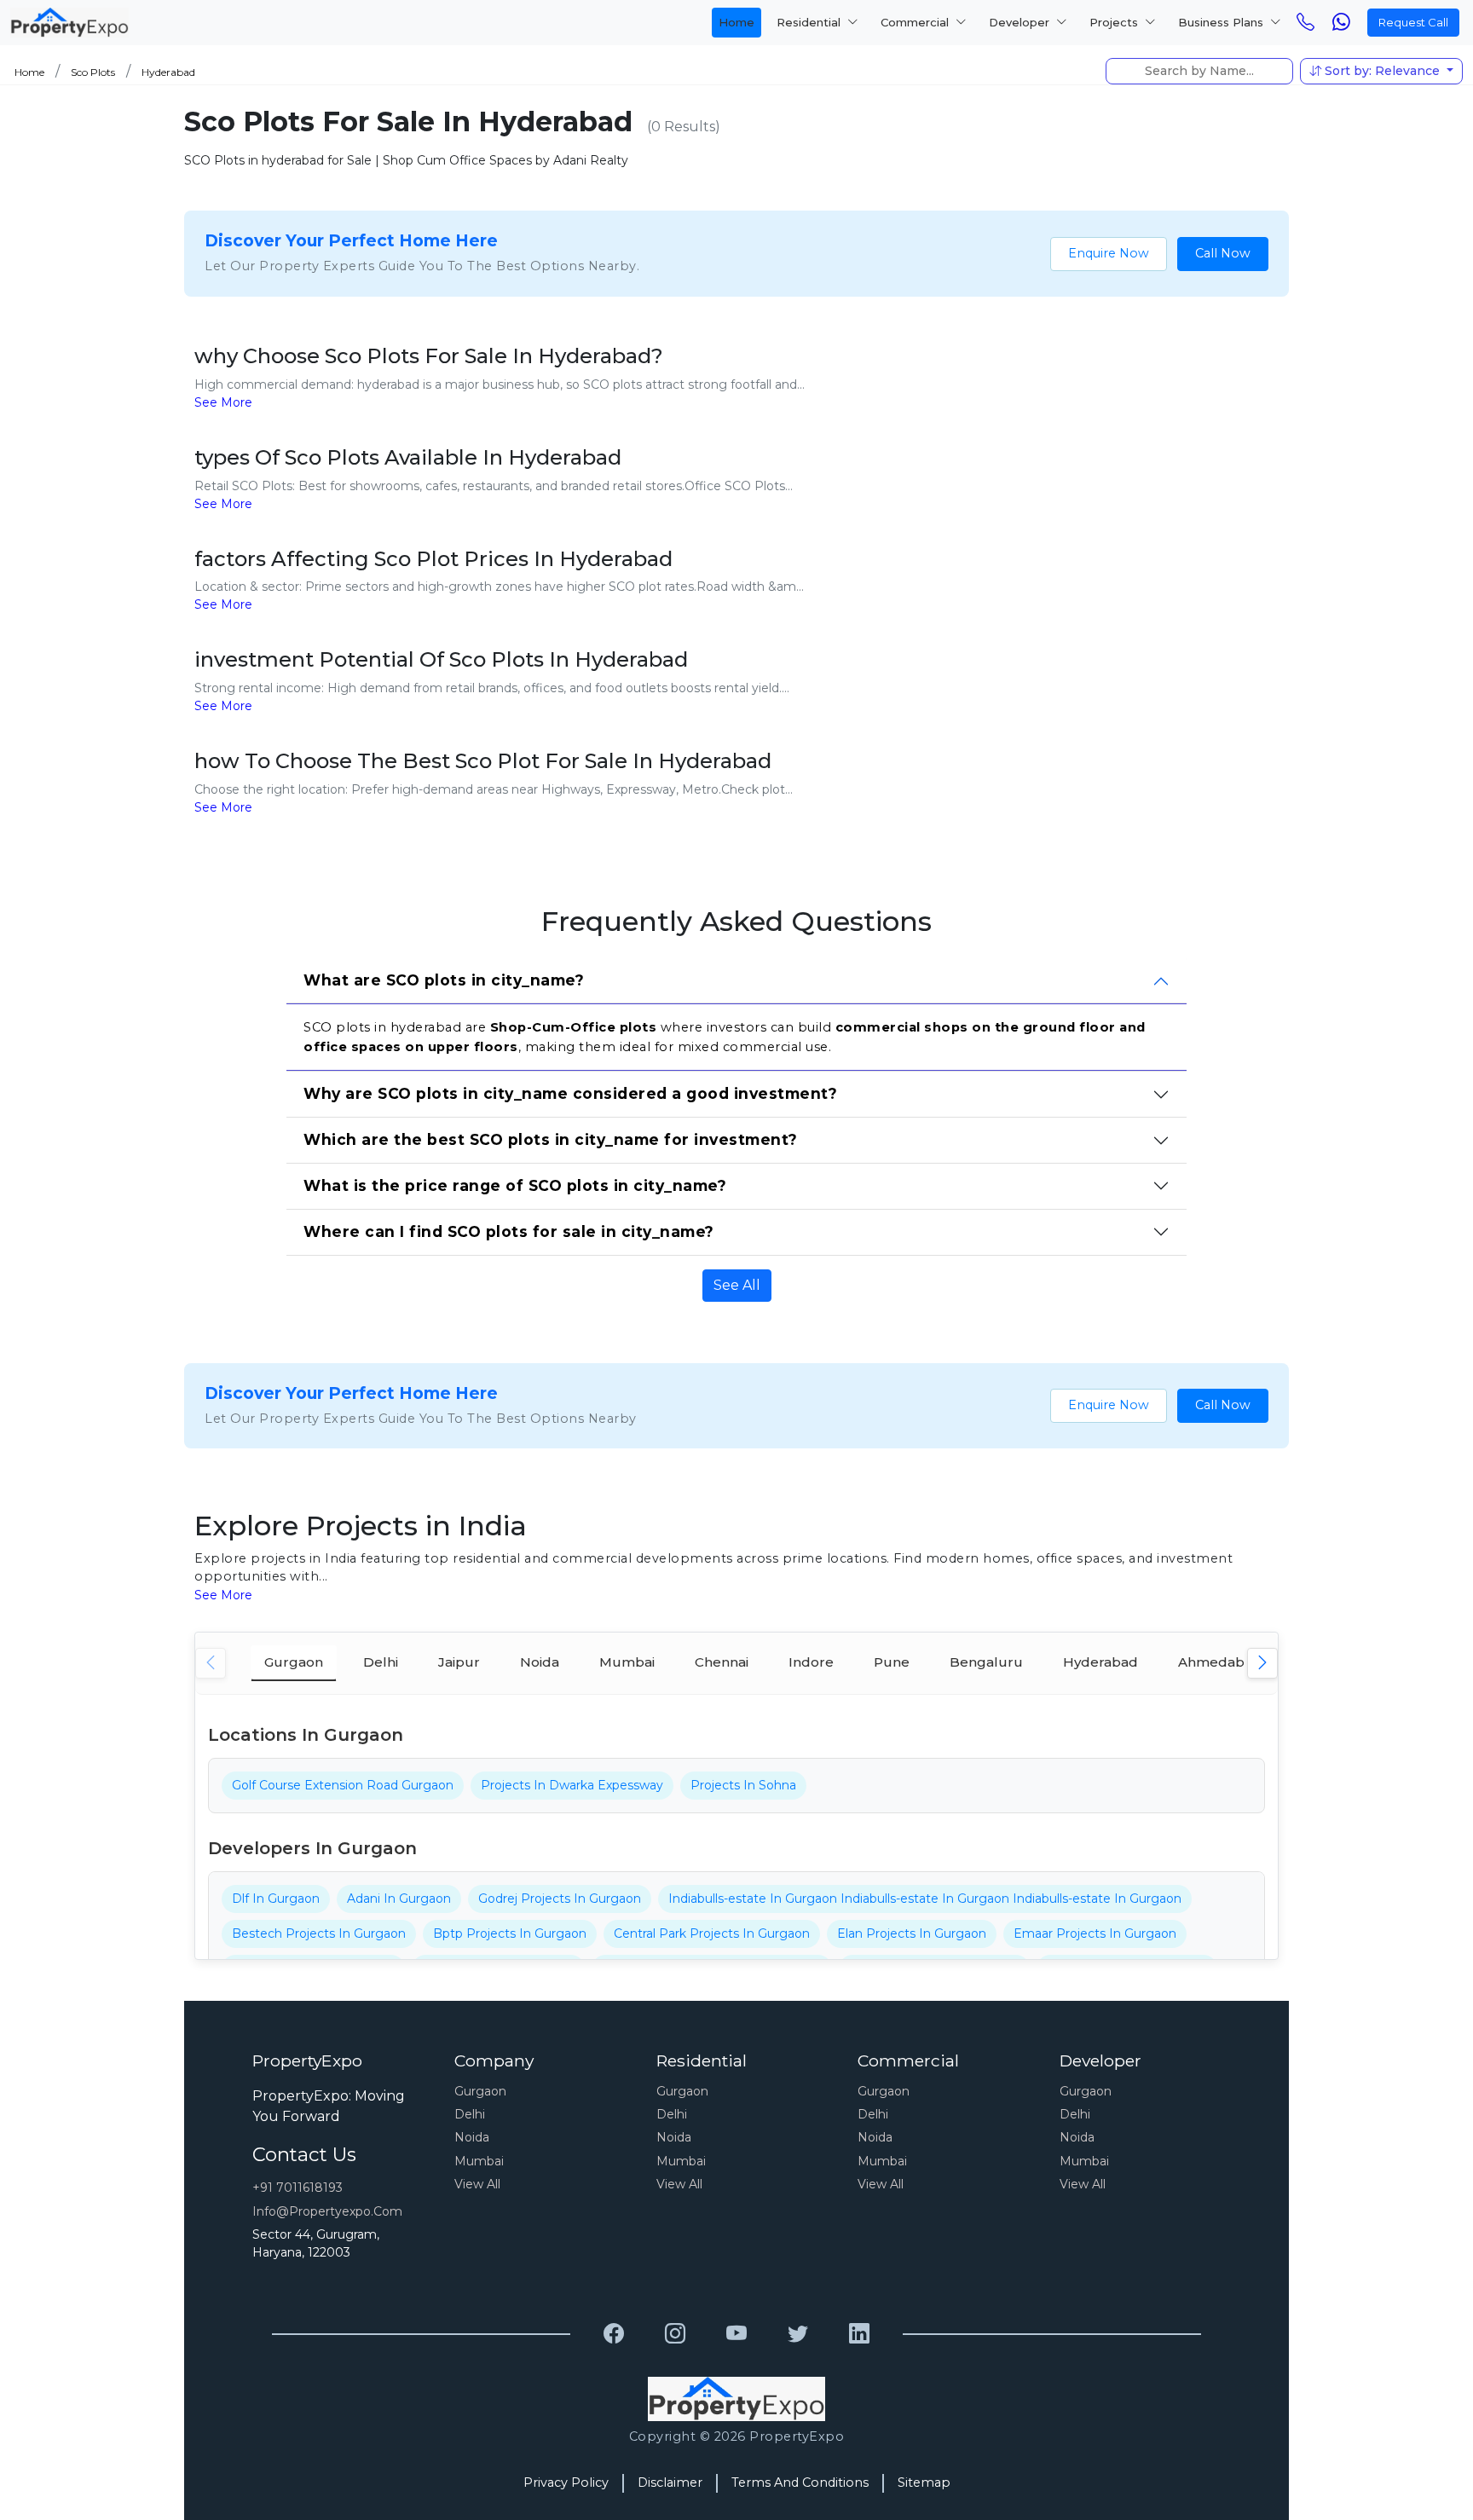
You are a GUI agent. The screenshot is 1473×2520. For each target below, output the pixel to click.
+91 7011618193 (297, 2188)
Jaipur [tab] (459, 1662)
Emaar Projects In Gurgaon (1095, 1933)
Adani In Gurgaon (399, 1899)
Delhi (470, 2114)
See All (737, 1285)
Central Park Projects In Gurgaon (712, 1933)
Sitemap (924, 2482)
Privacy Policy (566, 2482)
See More (223, 402)
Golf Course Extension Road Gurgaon (343, 1785)
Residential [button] (810, 22)
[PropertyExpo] (614, 2334)
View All (477, 2184)
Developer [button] (1021, 22)
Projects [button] (1115, 22)
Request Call (1413, 22)
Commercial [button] (916, 22)
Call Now (1223, 253)
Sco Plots (93, 72)
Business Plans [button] (1222, 22)
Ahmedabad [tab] (1220, 1662)
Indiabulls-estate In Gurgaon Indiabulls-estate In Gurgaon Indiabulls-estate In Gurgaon (925, 1899)
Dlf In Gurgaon (276, 1899)
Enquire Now (1109, 253)
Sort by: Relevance (1382, 71)
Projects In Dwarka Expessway (572, 1785)
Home (736, 22)
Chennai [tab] (722, 1662)
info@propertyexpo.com (327, 2211)
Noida (472, 2137)
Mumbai (479, 2161)
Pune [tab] (892, 1662)
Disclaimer (670, 2482)
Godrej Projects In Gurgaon (560, 1899)
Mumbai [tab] (627, 1662)
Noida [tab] (540, 1662)
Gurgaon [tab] (294, 1662)
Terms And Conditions (800, 2482)
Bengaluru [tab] (986, 1662)
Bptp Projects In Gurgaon (510, 1933)
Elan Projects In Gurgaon (912, 1933)
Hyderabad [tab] (1100, 1662)
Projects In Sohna (743, 1785)
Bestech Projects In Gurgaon (319, 1933)
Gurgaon (480, 2091)
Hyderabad (168, 72)
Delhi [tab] (381, 1662)
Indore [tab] (811, 1662)
